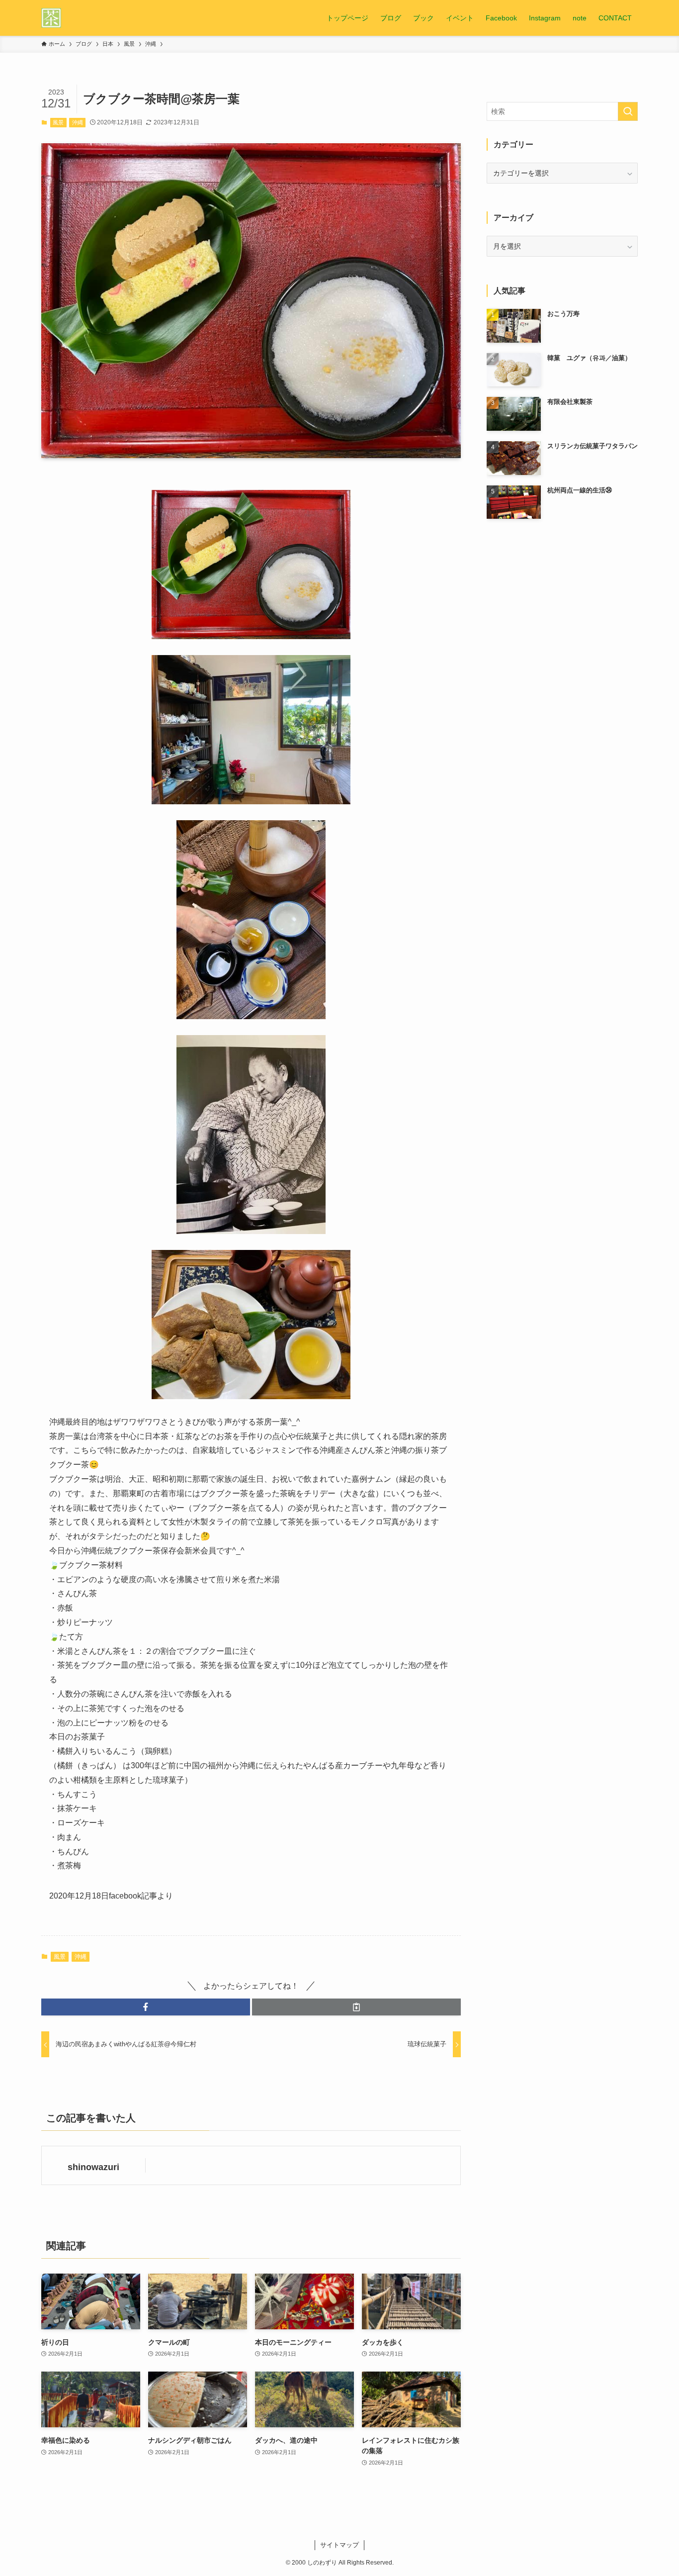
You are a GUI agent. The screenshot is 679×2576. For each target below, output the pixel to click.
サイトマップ (339, 2545)
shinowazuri (93, 2167)
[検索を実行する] (628, 111)
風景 (58, 122)
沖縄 (78, 122)
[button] (146, 2007)
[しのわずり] (51, 18)
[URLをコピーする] (356, 2007)
